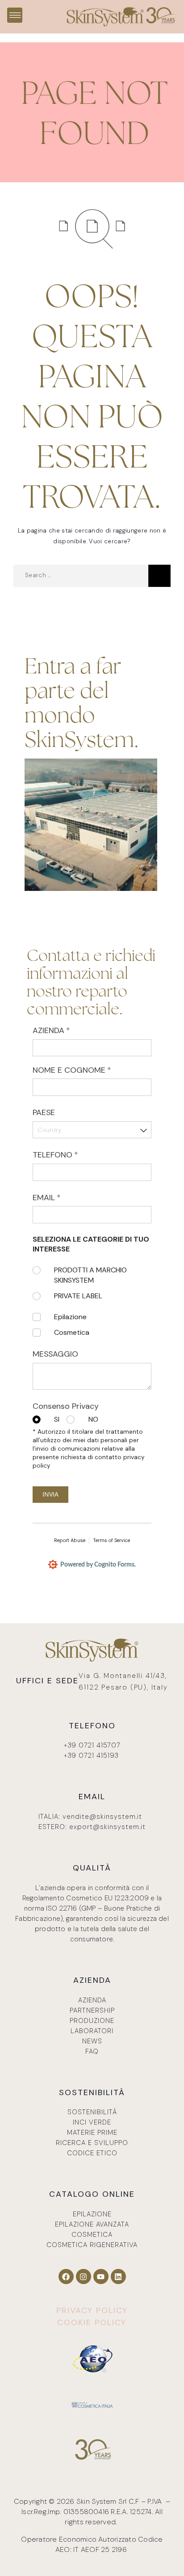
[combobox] (92, 1130)
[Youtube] (101, 2277)
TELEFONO (71, 1155)
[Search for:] (81, 576)
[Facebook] (66, 2277)
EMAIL (62, 1198)
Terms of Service (111, 1540)
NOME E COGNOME (88, 1070)
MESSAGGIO (55, 1354)
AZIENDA (67, 1030)
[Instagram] (84, 2277)
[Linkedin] (118, 2277)
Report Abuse (70, 1540)
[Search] (159, 576)
